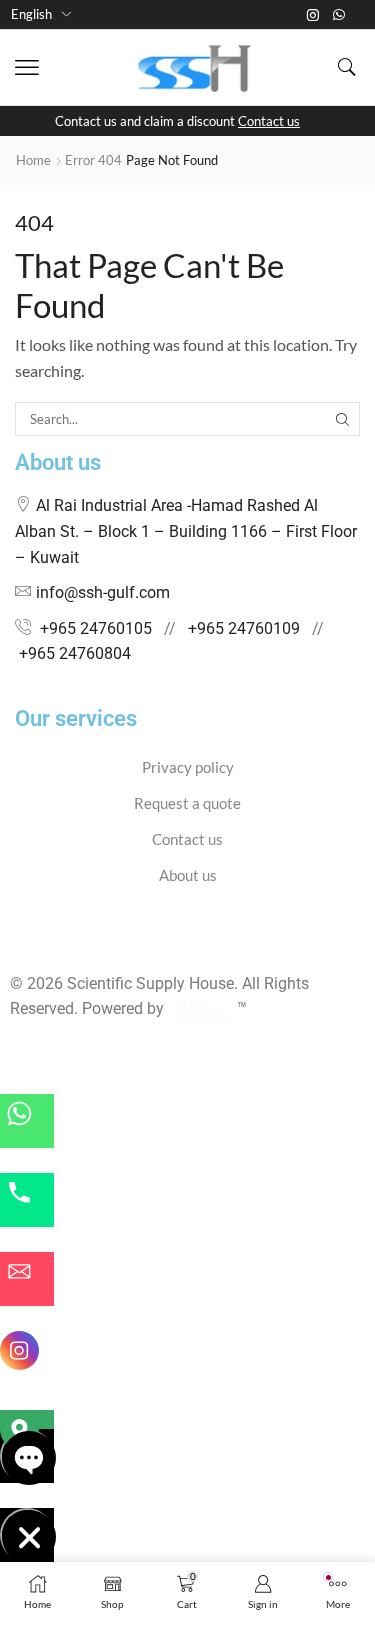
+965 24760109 (244, 628)
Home (33, 160)
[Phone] (27, 1200)
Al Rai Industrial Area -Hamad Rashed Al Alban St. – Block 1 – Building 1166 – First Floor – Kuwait (186, 531)
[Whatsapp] (339, 15)
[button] (27, 68)
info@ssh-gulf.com (103, 592)
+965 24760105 (96, 628)
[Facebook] (15, 945)
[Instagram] (313, 15)
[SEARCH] (343, 419)
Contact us (269, 121)
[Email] (27, 1279)
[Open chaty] (27, 1456)
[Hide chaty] (27, 1535)
